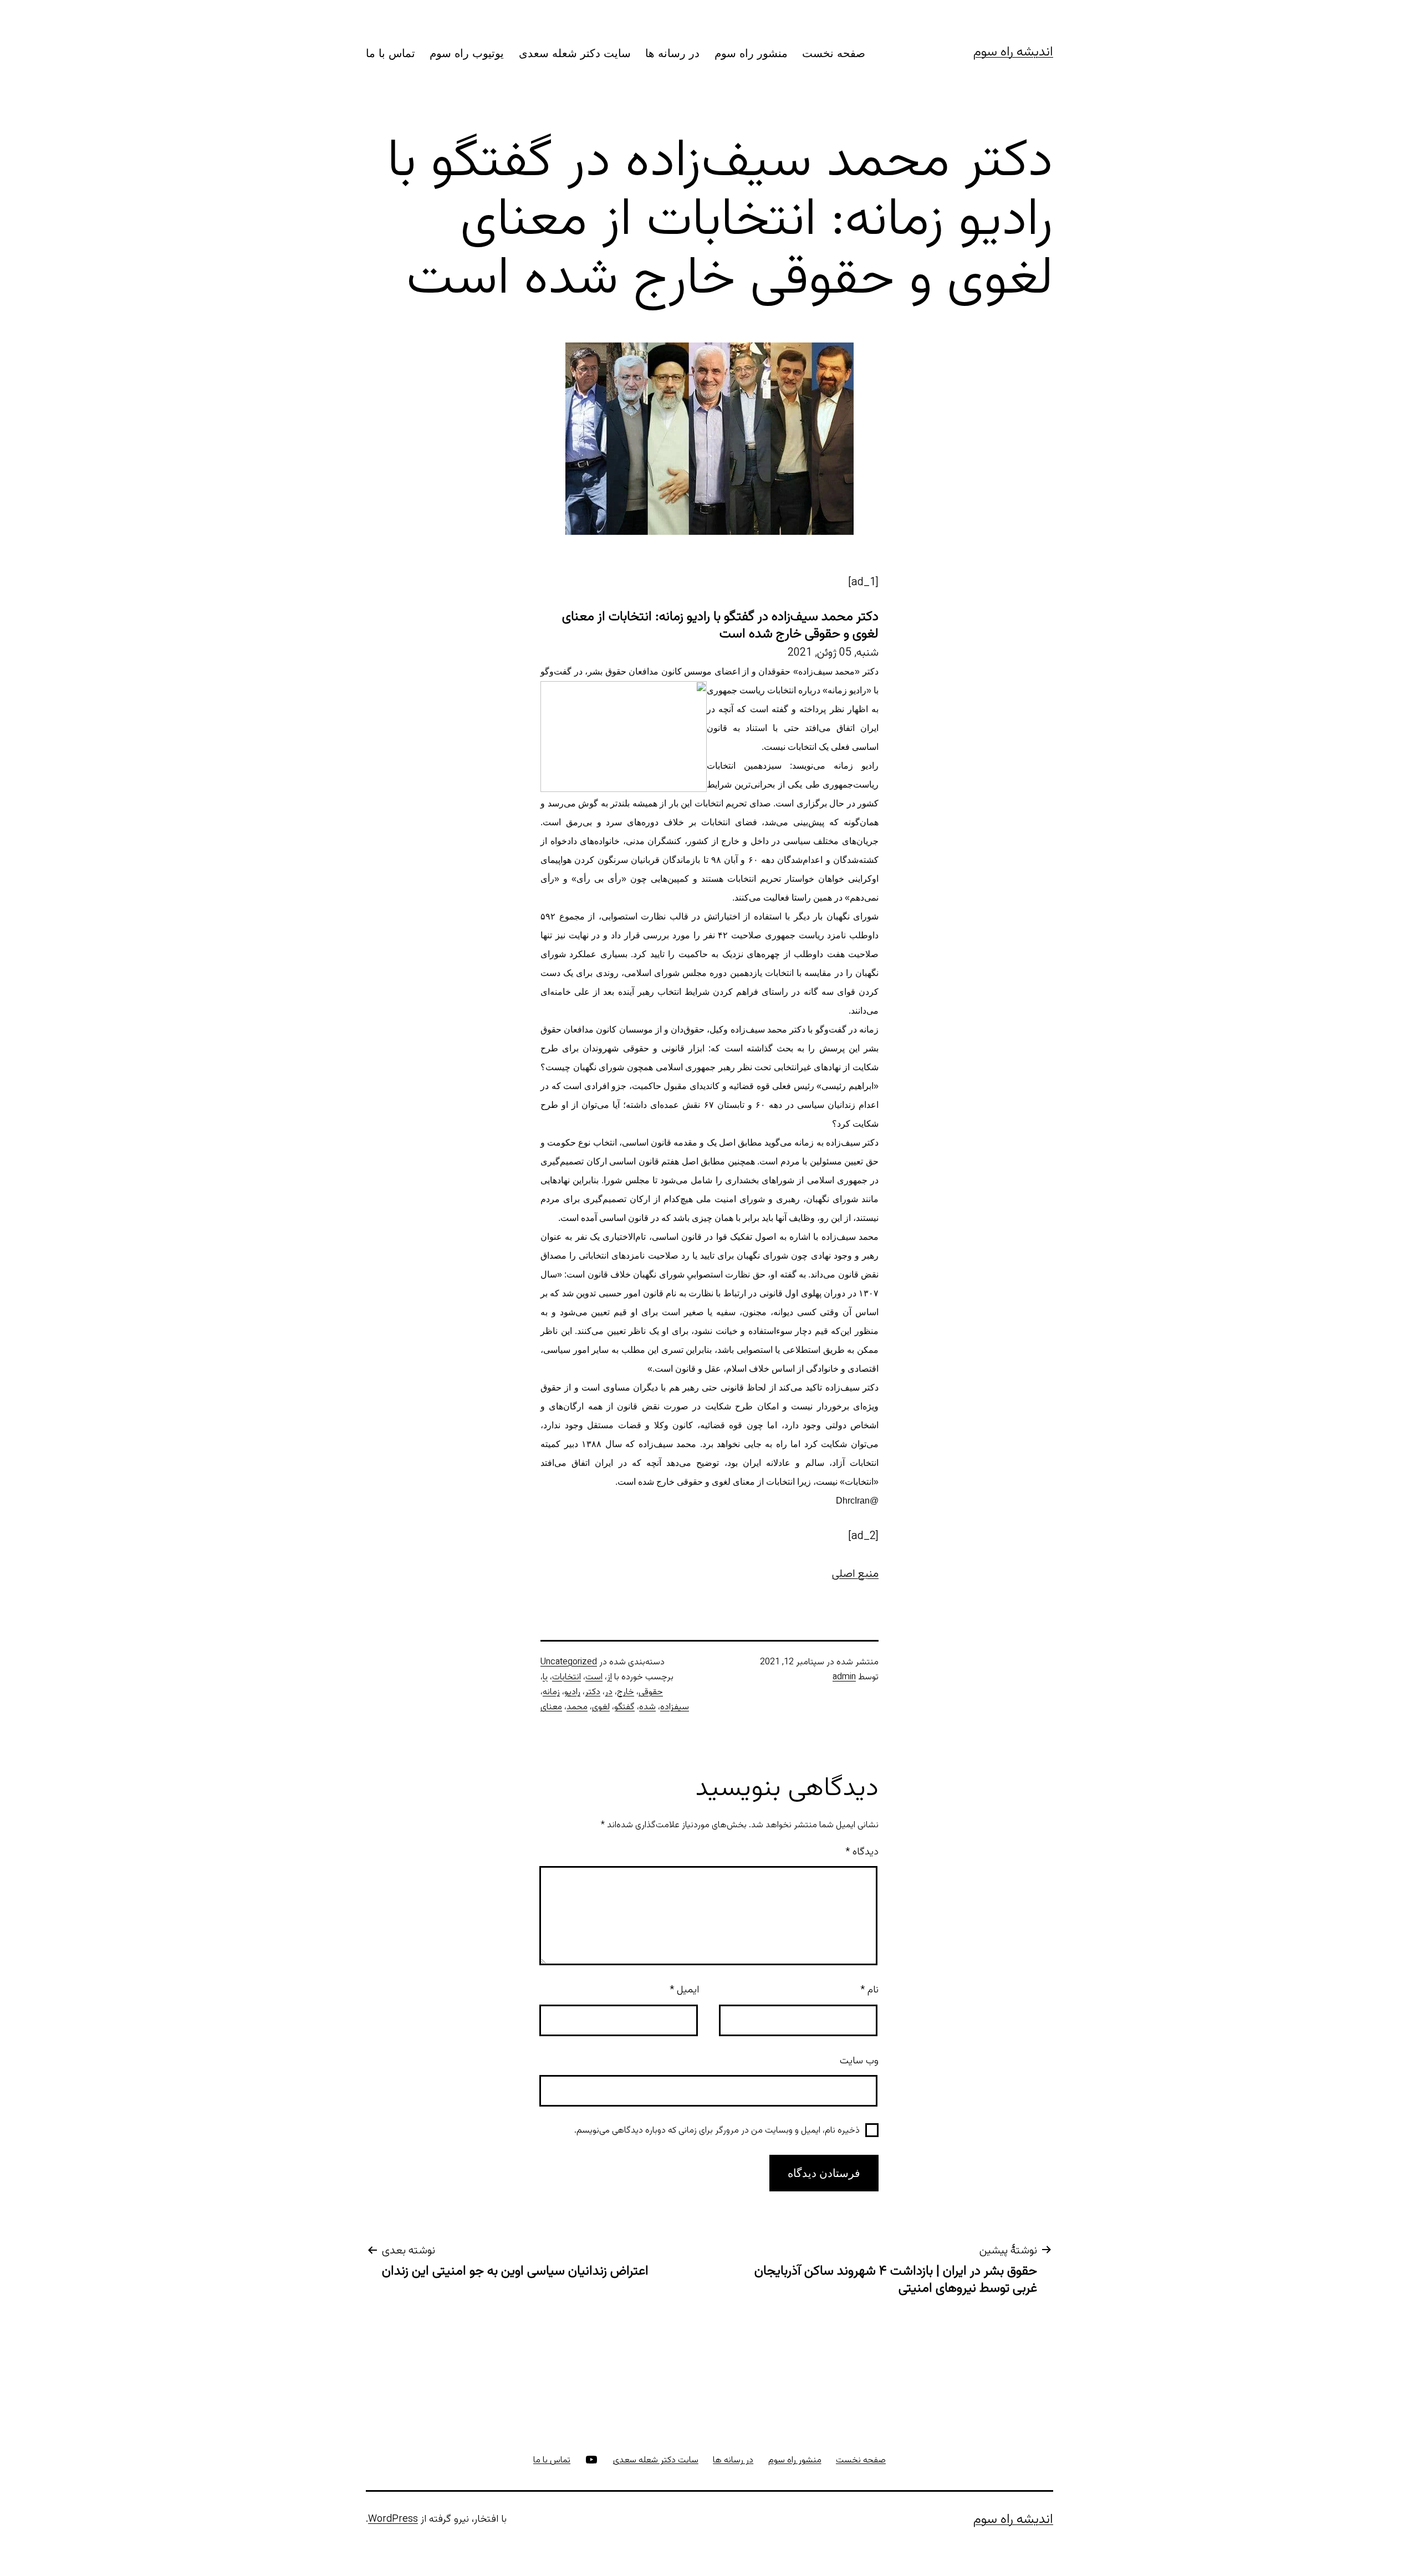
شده (647, 1707)
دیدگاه (862, 1852)
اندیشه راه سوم (1013, 52)
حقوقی (651, 1692)
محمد (577, 1707)
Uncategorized (569, 1662)
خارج (626, 1692)
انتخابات (566, 1677)
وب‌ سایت (859, 2061)
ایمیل (684, 1990)
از (609, 1677)
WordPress (393, 2519)
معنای (551, 1707)
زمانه (551, 1692)
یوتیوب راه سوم (467, 53)
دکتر (593, 1692)
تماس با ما (391, 53)
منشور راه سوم (751, 53)
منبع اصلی (855, 1574)
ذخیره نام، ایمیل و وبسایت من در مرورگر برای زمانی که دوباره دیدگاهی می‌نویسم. (717, 2131)
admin (844, 1677)
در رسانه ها (672, 53)
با (545, 1677)
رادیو (572, 1692)
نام (869, 1990)
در (609, 1692)
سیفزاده (675, 1707)
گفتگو (624, 1707)
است (594, 1677)
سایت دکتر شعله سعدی (575, 53)
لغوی (601, 1707)
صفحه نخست (834, 53)
